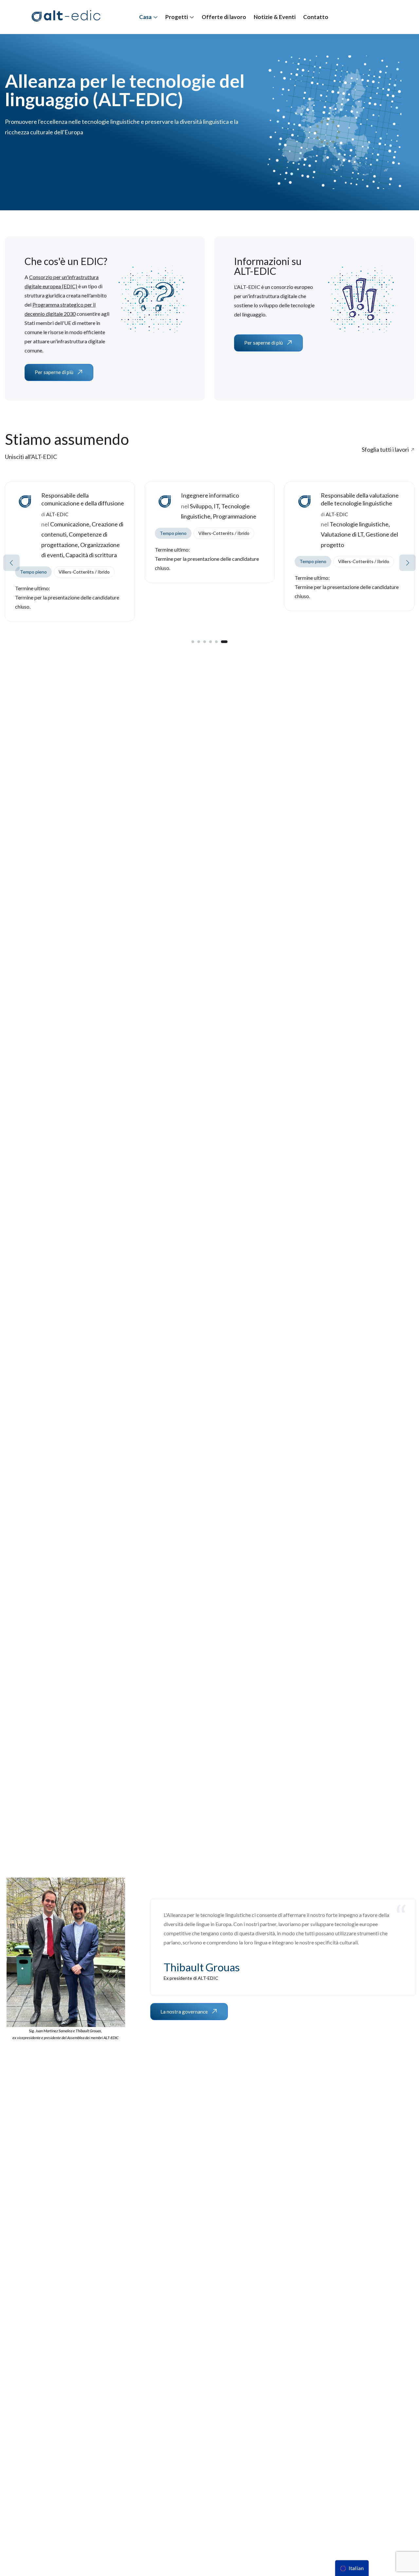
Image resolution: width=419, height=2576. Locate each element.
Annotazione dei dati (356, 516)
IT (77, 506)
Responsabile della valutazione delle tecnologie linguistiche (220, 499)
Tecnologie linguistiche (219, 524)
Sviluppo (61, 506)
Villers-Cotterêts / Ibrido (84, 533)
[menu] (352, 2568)
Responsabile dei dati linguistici (360, 495)
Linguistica (335, 537)
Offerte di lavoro (224, 17)
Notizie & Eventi (275, 17)
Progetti (177, 17)
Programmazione (95, 516)
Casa (146, 17)
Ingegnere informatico (70, 495)
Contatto (316, 17)
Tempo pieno (33, 533)
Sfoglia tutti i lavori (385, 449)
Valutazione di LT (202, 534)
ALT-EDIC (197, 514)
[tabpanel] (70, 537)
